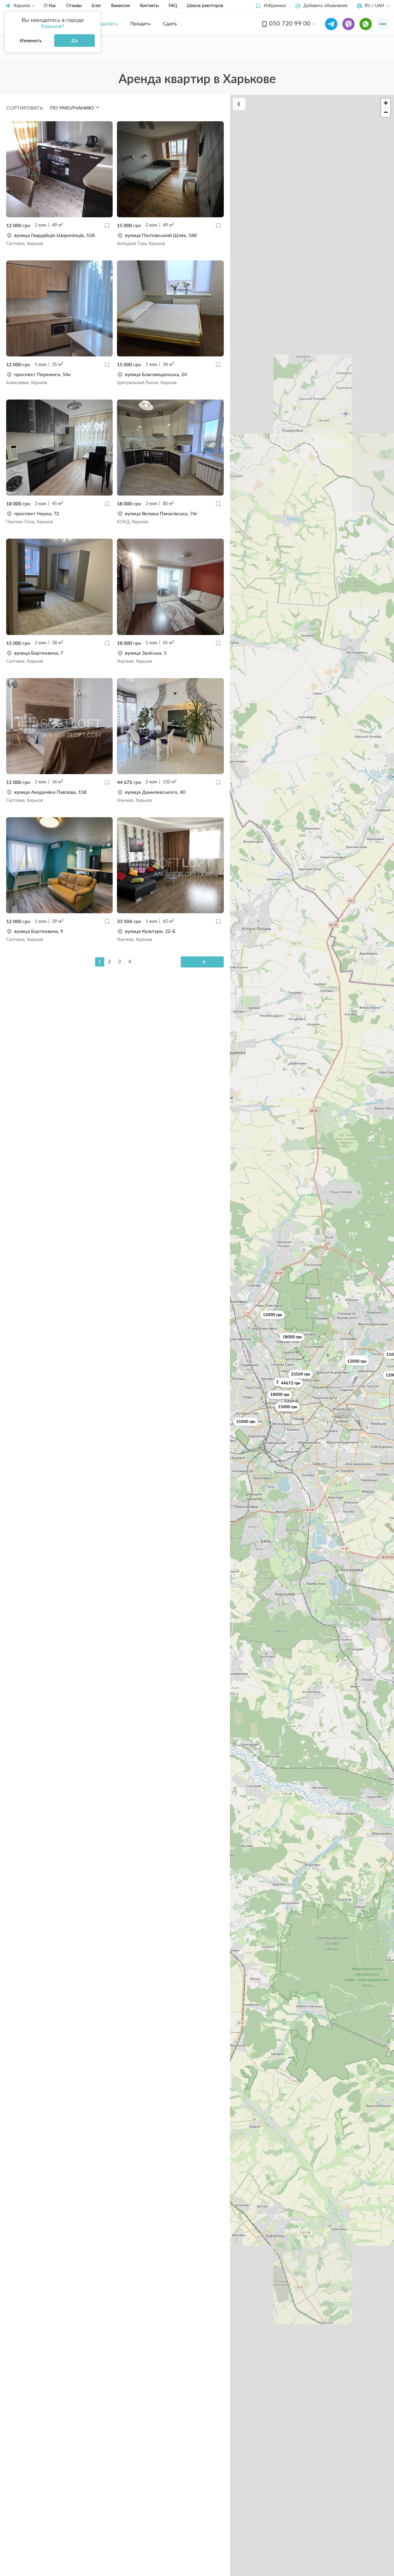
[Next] (202, 962)
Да (75, 41)
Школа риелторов (205, 6)
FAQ (173, 6)
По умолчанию (73, 108)
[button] (270, 6)
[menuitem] (104, 24)
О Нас (50, 6)
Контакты (149, 6)
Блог (96, 6)
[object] (59, 239)
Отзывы (74, 6)
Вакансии (121, 6)
